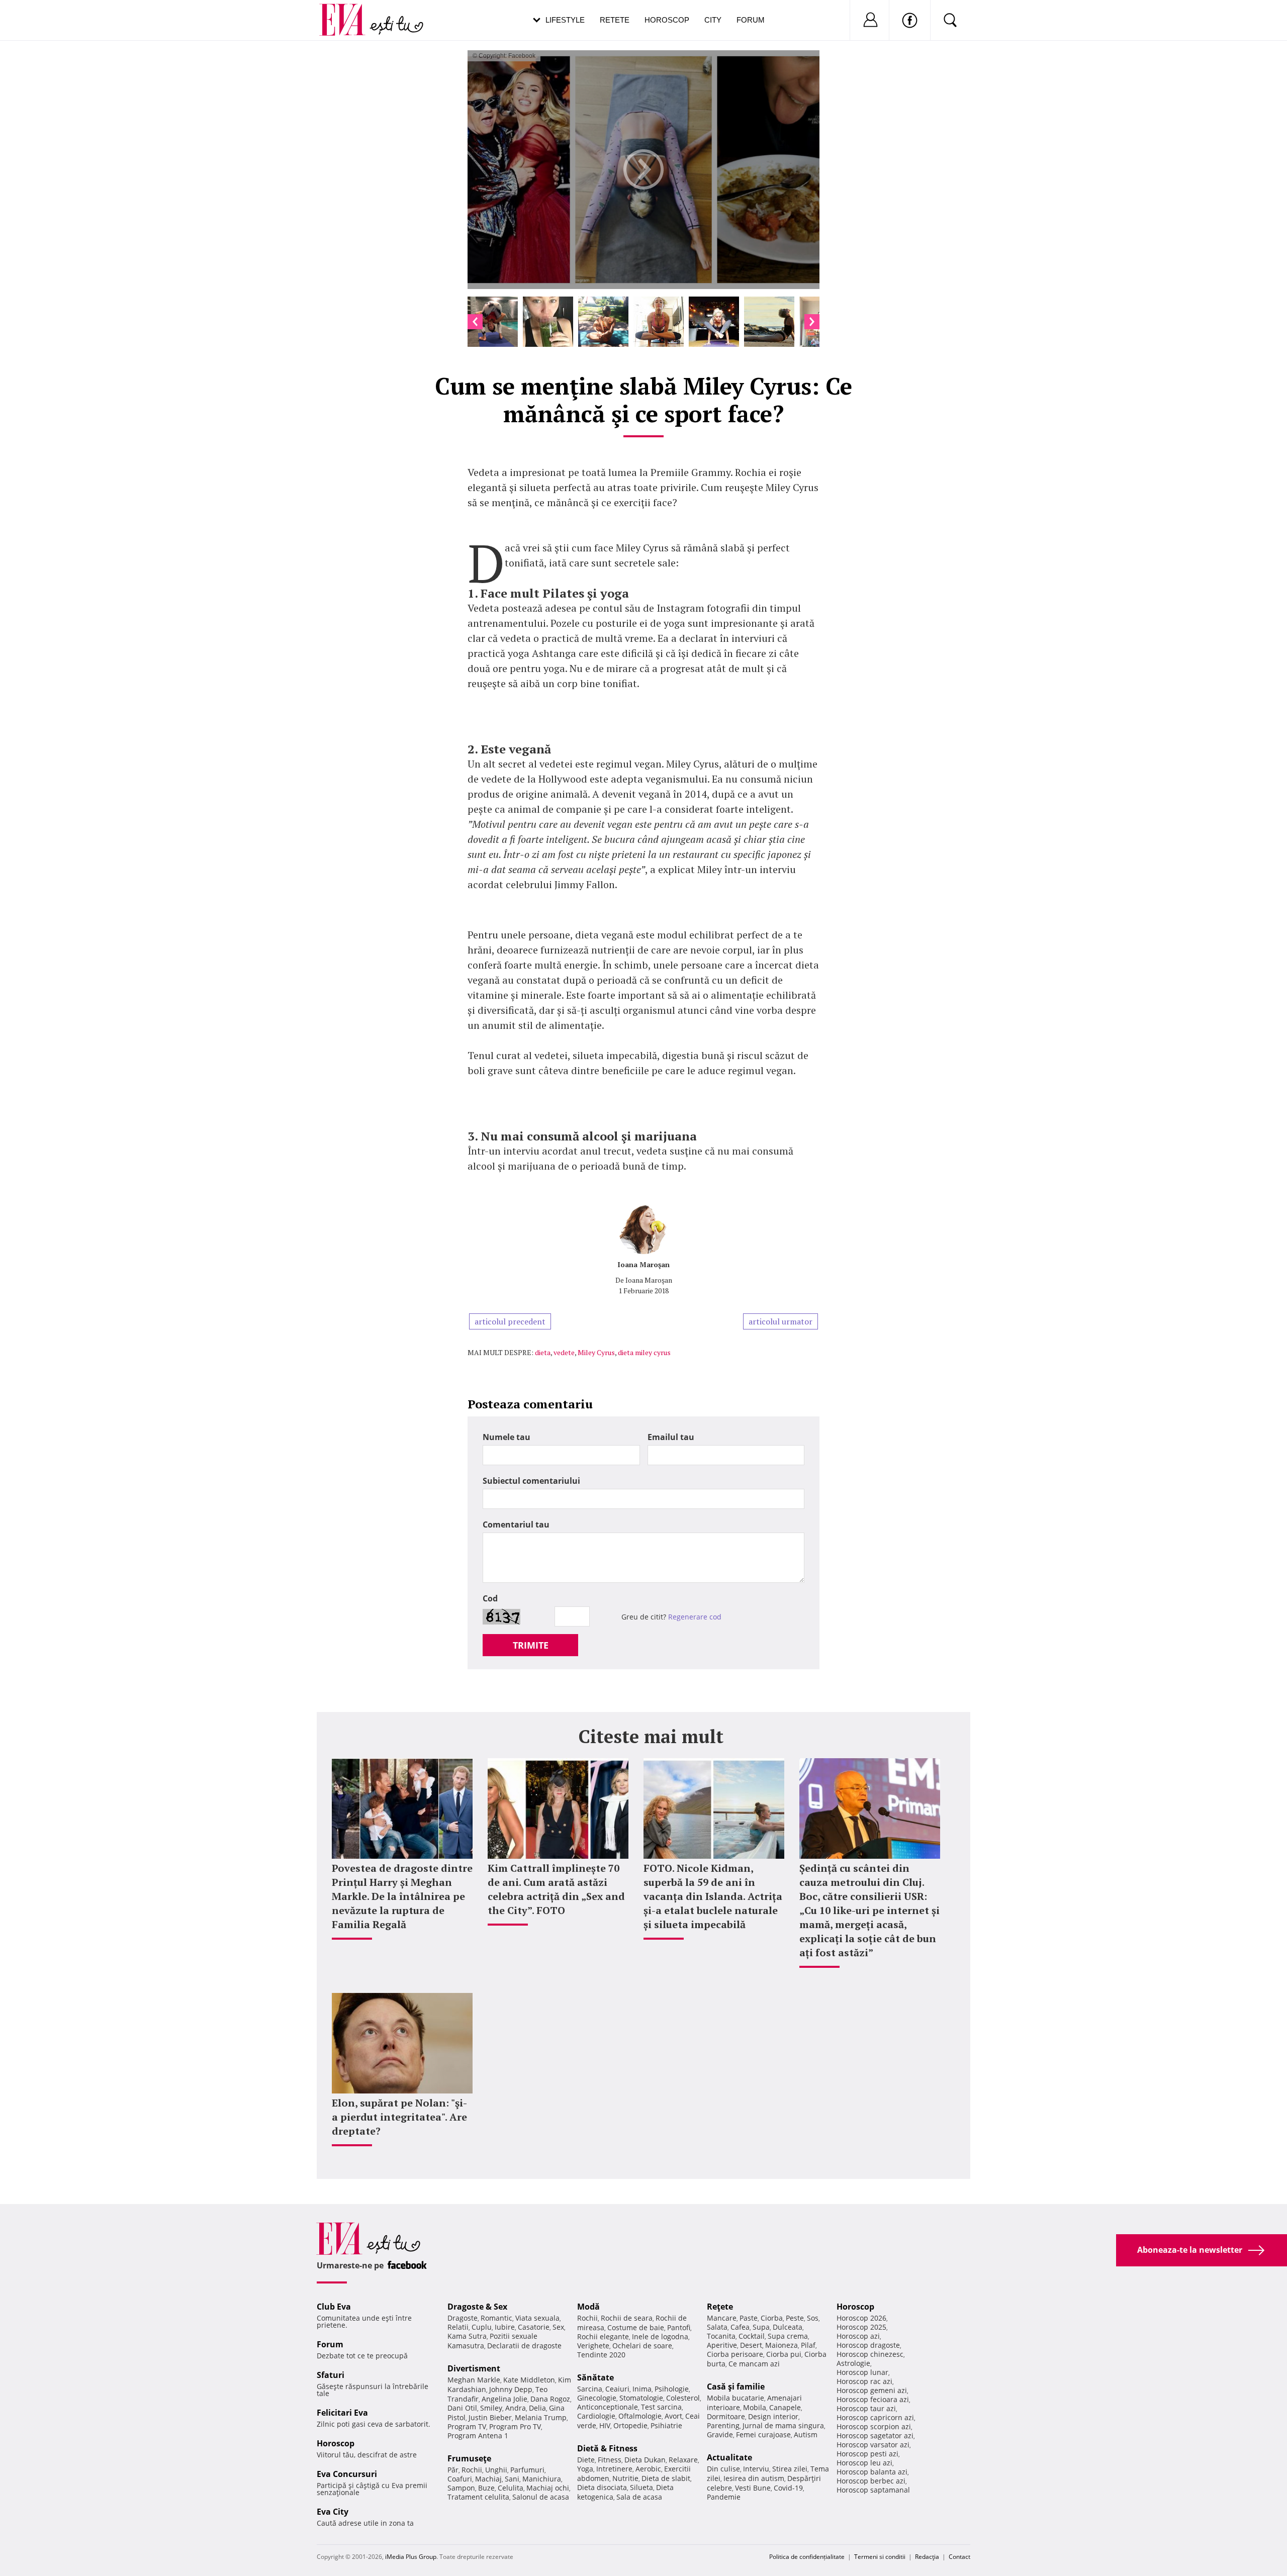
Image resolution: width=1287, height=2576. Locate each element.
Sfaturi (331, 2375)
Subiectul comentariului (531, 1481)
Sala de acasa (639, 2497)
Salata (717, 2327)
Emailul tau (671, 1437)
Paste (749, 2318)
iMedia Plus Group (411, 2557)
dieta (543, 1352)
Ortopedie (630, 2425)
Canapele (785, 2407)
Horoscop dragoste (868, 2345)
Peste (795, 2318)
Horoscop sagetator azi (875, 2436)
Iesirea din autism (754, 2478)
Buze (486, 2488)
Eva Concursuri (347, 2474)
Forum (751, 20)
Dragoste (463, 2318)
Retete (615, 20)
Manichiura (542, 2479)
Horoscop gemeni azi (872, 2390)
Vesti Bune (753, 2488)
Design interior (773, 2416)
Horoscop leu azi (864, 2463)
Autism (806, 2435)
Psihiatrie (666, 2425)
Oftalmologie (640, 2416)
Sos (813, 2318)
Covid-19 (788, 2488)
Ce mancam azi (754, 2364)
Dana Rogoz (550, 2399)
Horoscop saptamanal (873, 2490)
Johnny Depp (511, 2389)
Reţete (720, 2307)
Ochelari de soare (642, 2346)
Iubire (505, 2327)
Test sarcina (661, 2407)
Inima (642, 2389)
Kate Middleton (529, 2380)
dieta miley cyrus (644, 1352)
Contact (959, 2557)
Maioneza (782, 2345)
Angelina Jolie (504, 2399)
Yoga (585, 2469)
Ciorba (772, 2318)
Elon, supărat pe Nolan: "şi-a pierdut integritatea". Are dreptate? (399, 2117)
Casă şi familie (736, 2387)
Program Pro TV (515, 2426)
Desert (751, 2345)
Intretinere (614, 2469)
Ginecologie (597, 2398)
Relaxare (683, 2460)
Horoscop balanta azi (872, 2472)
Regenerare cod (695, 1617)
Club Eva (334, 2307)
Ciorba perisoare (735, 2354)
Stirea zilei (790, 2469)
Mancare (722, 2318)
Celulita (511, 2488)
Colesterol (683, 2398)
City (713, 20)
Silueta (641, 2487)
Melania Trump (541, 2417)
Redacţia (927, 2557)
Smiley (491, 2408)
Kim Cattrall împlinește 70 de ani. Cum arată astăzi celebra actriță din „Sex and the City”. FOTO (556, 1889)
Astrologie (853, 2363)
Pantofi (679, 2327)
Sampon (461, 2488)
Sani (512, 2479)
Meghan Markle (474, 2380)
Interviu (756, 2469)
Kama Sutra (467, 2336)
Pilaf (808, 2345)
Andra (516, 2408)
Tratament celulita (478, 2497)
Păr (453, 2470)
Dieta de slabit (666, 2478)
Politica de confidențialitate (807, 2557)
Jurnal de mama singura (783, 2425)
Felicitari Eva (342, 2413)
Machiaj (488, 2479)
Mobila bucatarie (736, 2398)
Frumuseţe (469, 2458)
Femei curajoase (763, 2435)
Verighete (593, 2346)
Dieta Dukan (645, 2460)
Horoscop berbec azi (871, 2481)
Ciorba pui (784, 2354)
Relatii (458, 2327)
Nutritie (625, 2478)
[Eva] (348, 12)
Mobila (755, 2407)
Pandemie (724, 2497)
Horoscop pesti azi (867, 2454)
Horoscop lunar (862, 2372)
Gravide (720, 2435)
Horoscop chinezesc (870, 2354)
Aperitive (722, 2345)
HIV (605, 2425)
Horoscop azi (858, 2336)
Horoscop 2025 (861, 2327)
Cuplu (482, 2327)
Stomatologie (641, 2398)
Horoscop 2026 (861, 2318)
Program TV (467, 2426)
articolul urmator (780, 1321)
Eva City (333, 2512)
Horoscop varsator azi (873, 2445)
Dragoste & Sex (477, 2307)
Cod (490, 1598)
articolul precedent (510, 1321)
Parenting (723, 2425)
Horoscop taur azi (866, 2408)
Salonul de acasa (541, 2497)
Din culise (723, 2469)
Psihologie (672, 2389)
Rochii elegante (603, 2336)
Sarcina (590, 2389)
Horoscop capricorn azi (875, 2417)
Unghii (496, 2470)
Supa (761, 2327)
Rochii (472, 2470)
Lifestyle (565, 20)
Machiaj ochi (548, 2488)
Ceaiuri (617, 2389)
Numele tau (507, 1437)
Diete (586, 2460)
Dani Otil (462, 2408)
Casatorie (534, 2327)
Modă (588, 2307)
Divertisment (474, 2368)
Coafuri (460, 2479)
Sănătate (595, 2377)
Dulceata (788, 2327)
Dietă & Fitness (607, 2448)
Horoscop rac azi (864, 2381)
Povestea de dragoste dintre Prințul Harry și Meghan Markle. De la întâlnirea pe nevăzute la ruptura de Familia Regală (402, 1896)
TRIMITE (531, 1645)
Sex (558, 2327)
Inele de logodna (660, 2336)
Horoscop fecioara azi (873, 2399)
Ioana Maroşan (643, 1264)
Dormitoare (726, 2416)
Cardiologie (596, 2416)
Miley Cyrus (596, 1352)
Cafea (740, 2327)
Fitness (610, 2460)
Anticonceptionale (608, 2407)
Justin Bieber (490, 2417)
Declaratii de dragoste (524, 2346)
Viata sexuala (537, 2318)
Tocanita (721, 2336)
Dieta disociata (602, 2487)
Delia (537, 2408)
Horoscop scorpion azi (874, 2426)
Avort (673, 2416)
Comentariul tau (516, 1524)
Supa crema (788, 2336)
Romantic (496, 2318)
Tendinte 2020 (601, 2355)
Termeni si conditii (880, 2557)
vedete (564, 1352)
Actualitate (729, 2457)
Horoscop (667, 20)
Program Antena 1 (478, 2436)
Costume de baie (636, 2327)
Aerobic (648, 2469)
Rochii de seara (627, 2318)
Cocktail (752, 2336)
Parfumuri (527, 2470)
